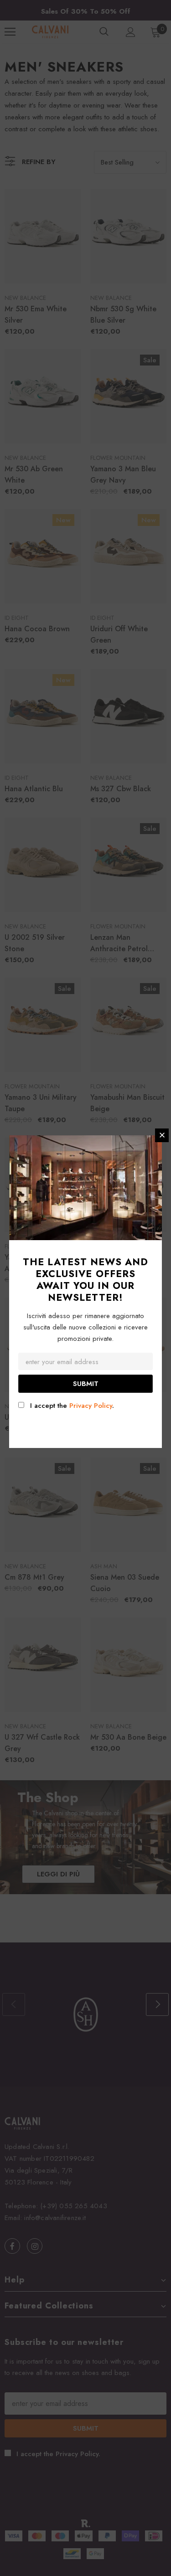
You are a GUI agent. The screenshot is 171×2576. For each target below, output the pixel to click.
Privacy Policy (91, 1406)
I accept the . (72, 1406)
